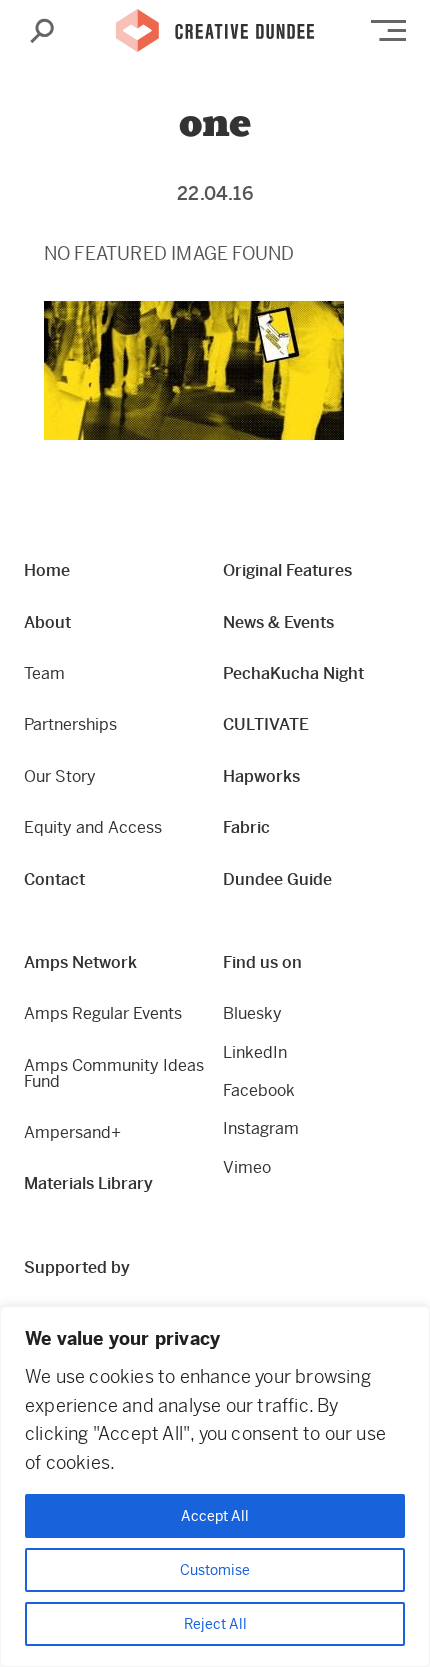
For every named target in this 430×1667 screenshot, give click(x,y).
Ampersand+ (72, 1132)
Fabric (246, 827)
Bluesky (252, 1013)
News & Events (278, 622)
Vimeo (247, 1167)
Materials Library (88, 1183)
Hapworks (261, 776)
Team (44, 673)
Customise (215, 1570)
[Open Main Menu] (388, 30)
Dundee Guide (277, 879)
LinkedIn (255, 1052)
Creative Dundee (215, 31)
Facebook (259, 1090)
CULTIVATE (266, 724)
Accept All (215, 1516)
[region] (215, 1486)
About (47, 622)
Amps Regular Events (103, 1013)
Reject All (215, 1624)
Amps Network (80, 962)
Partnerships (70, 724)
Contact (54, 879)
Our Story (60, 776)
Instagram (261, 1128)
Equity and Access (93, 827)
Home (47, 570)
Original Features (287, 570)
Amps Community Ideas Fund (114, 1073)
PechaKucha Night (293, 673)
